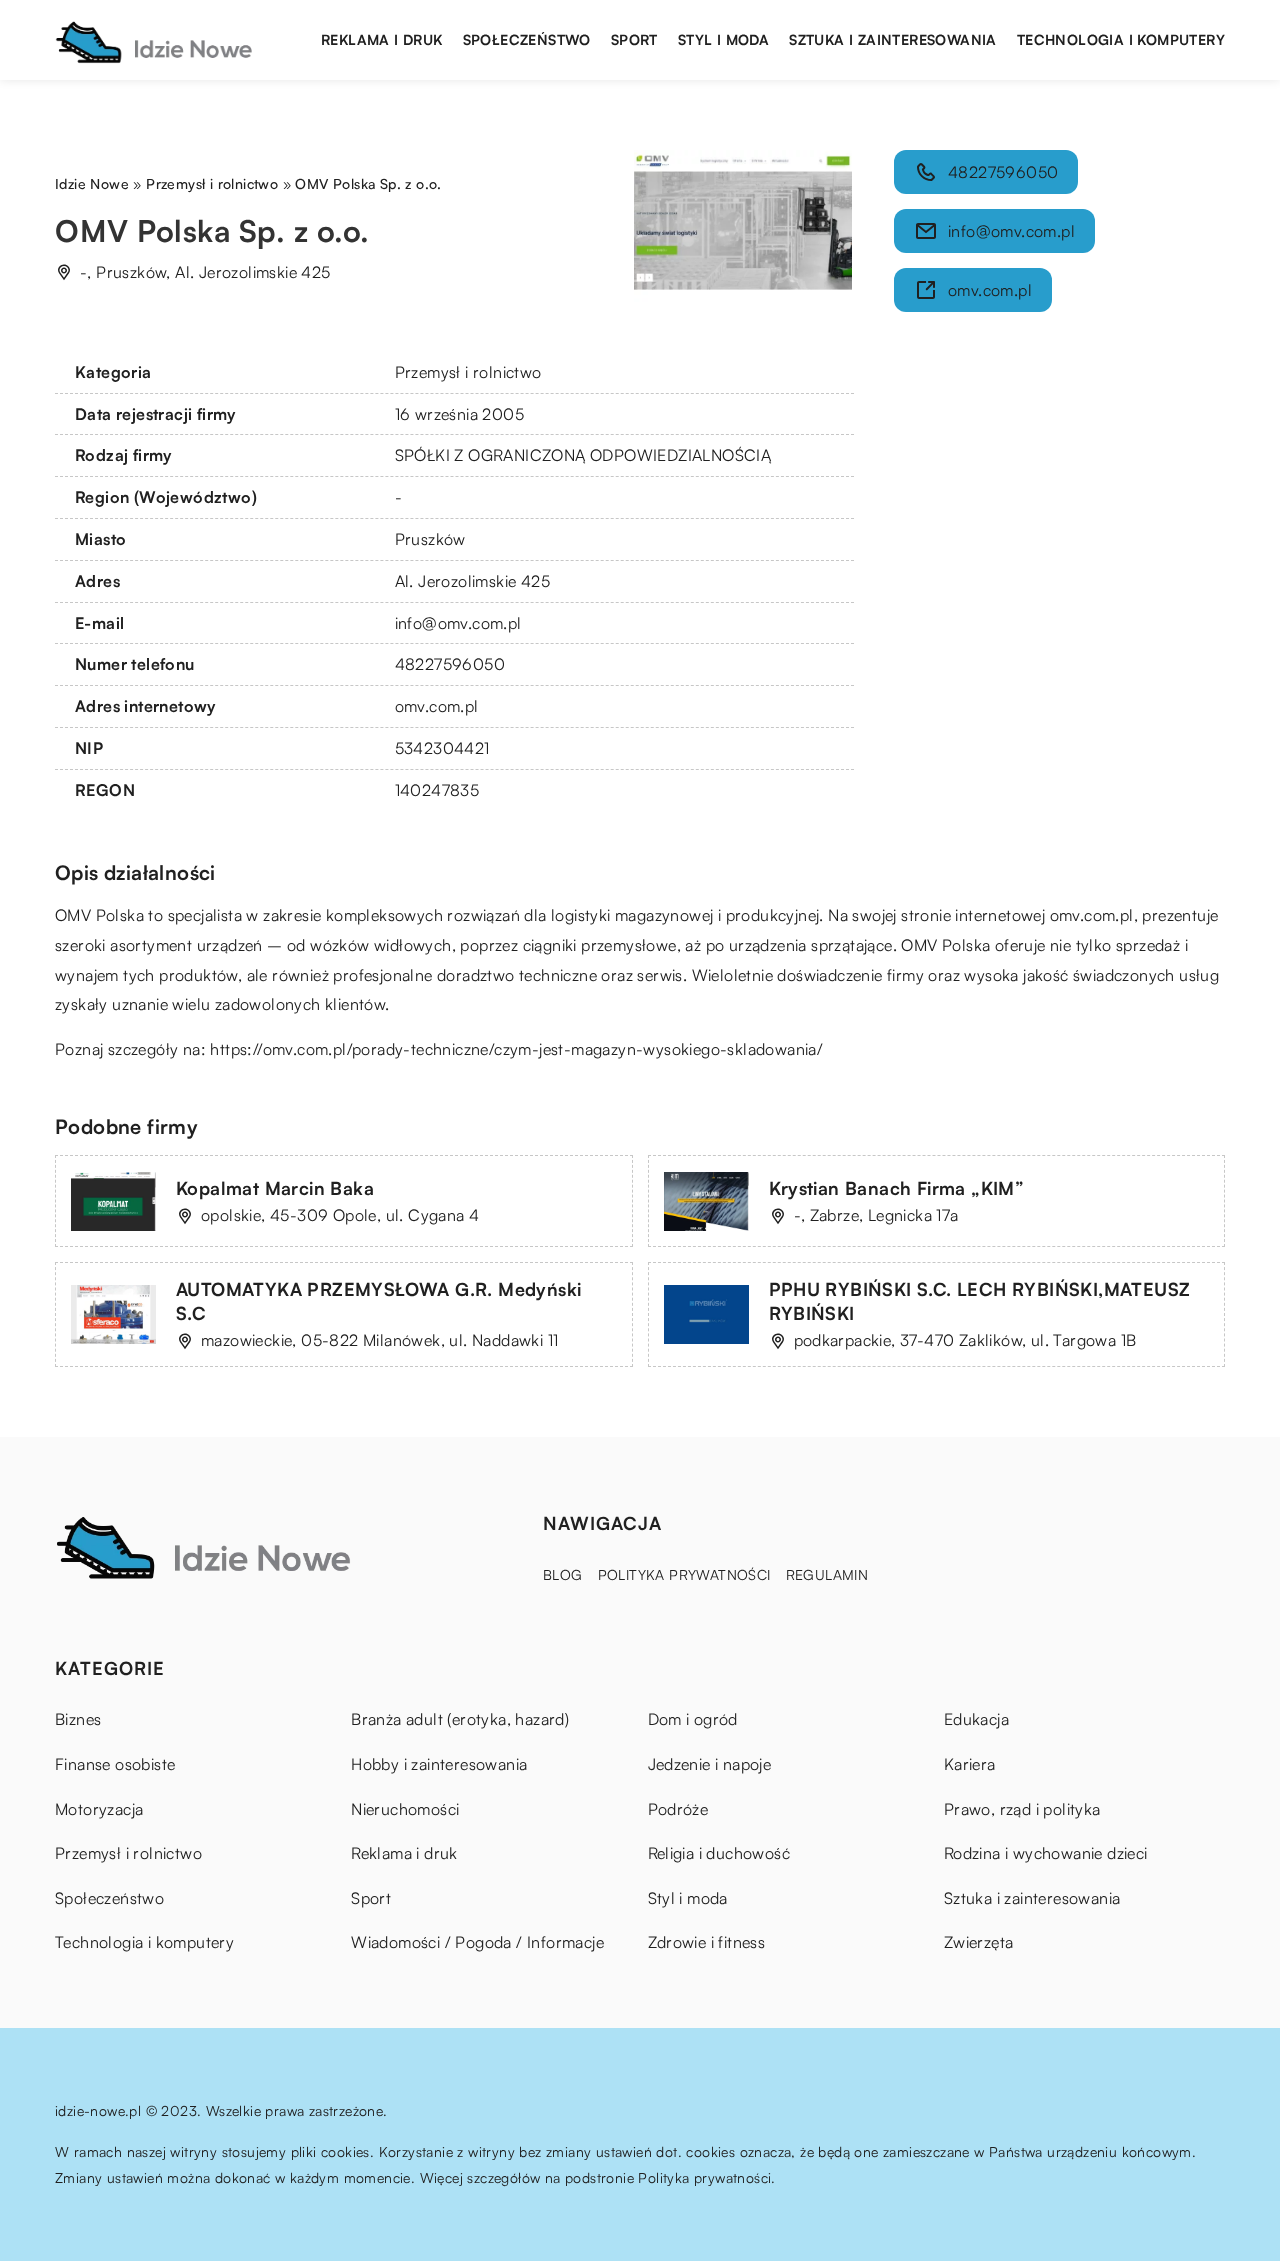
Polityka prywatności (684, 1574)
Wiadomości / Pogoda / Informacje (477, 1942)
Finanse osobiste (115, 1764)
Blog (563, 1574)
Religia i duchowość (719, 1853)
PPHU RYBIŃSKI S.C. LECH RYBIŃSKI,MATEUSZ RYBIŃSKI (980, 1300)
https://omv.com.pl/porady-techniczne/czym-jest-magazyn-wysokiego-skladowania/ (516, 1049)
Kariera (970, 1764)
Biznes (78, 1719)
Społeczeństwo (527, 39)
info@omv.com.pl (458, 623)
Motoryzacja (99, 1809)
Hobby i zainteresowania (439, 1764)
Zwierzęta (979, 1942)
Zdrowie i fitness (707, 1942)
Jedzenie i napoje (710, 1764)
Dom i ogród (693, 1719)
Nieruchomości (405, 1809)
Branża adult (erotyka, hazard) (460, 1719)
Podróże (678, 1809)
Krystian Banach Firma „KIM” (897, 1188)
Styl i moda (723, 39)
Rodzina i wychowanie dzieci (1046, 1853)
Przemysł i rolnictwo (468, 372)
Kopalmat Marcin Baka (275, 1188)
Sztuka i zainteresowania (893, 39)
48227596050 (450, 664)
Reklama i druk (382, 39)
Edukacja (976, 1719)
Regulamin (827, 1574)
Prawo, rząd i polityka (1022, 1809)
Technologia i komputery (1121, 39)
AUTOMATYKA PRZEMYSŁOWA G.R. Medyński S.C (378, 1300)
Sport (634, 39)
